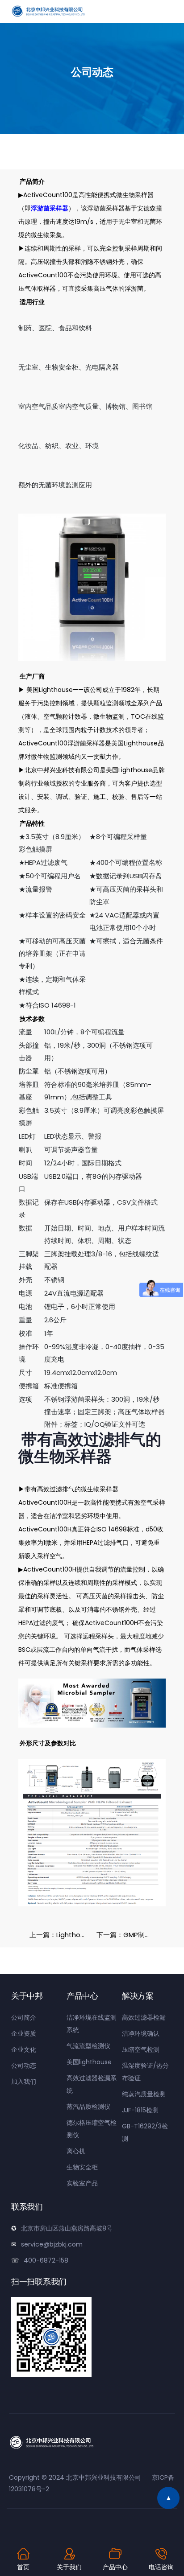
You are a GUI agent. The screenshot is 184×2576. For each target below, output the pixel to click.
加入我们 (24, 2082)
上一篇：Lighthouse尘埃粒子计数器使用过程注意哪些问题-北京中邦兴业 (61, 1935)
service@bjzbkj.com (52, 2244)
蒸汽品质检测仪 (88, 2107)
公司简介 (24, 2017)
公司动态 (24, 2066)
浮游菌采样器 (50, 208)
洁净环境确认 (141, 2033)
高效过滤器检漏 (144, 2017)
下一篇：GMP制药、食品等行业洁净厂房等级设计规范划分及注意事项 (128, 1935)
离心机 (76, 2151)
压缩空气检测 (141, 2049)
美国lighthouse (89, 2062)
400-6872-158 (46, 2260)
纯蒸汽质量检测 (144, 2094)
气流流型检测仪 (88, 2046)
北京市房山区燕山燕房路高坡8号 (67, 2228)
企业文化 (24, 2049)
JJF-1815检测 (140, 2110)
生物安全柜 (82, 2167)
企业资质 (24, 2033)
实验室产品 (82, 2183)
